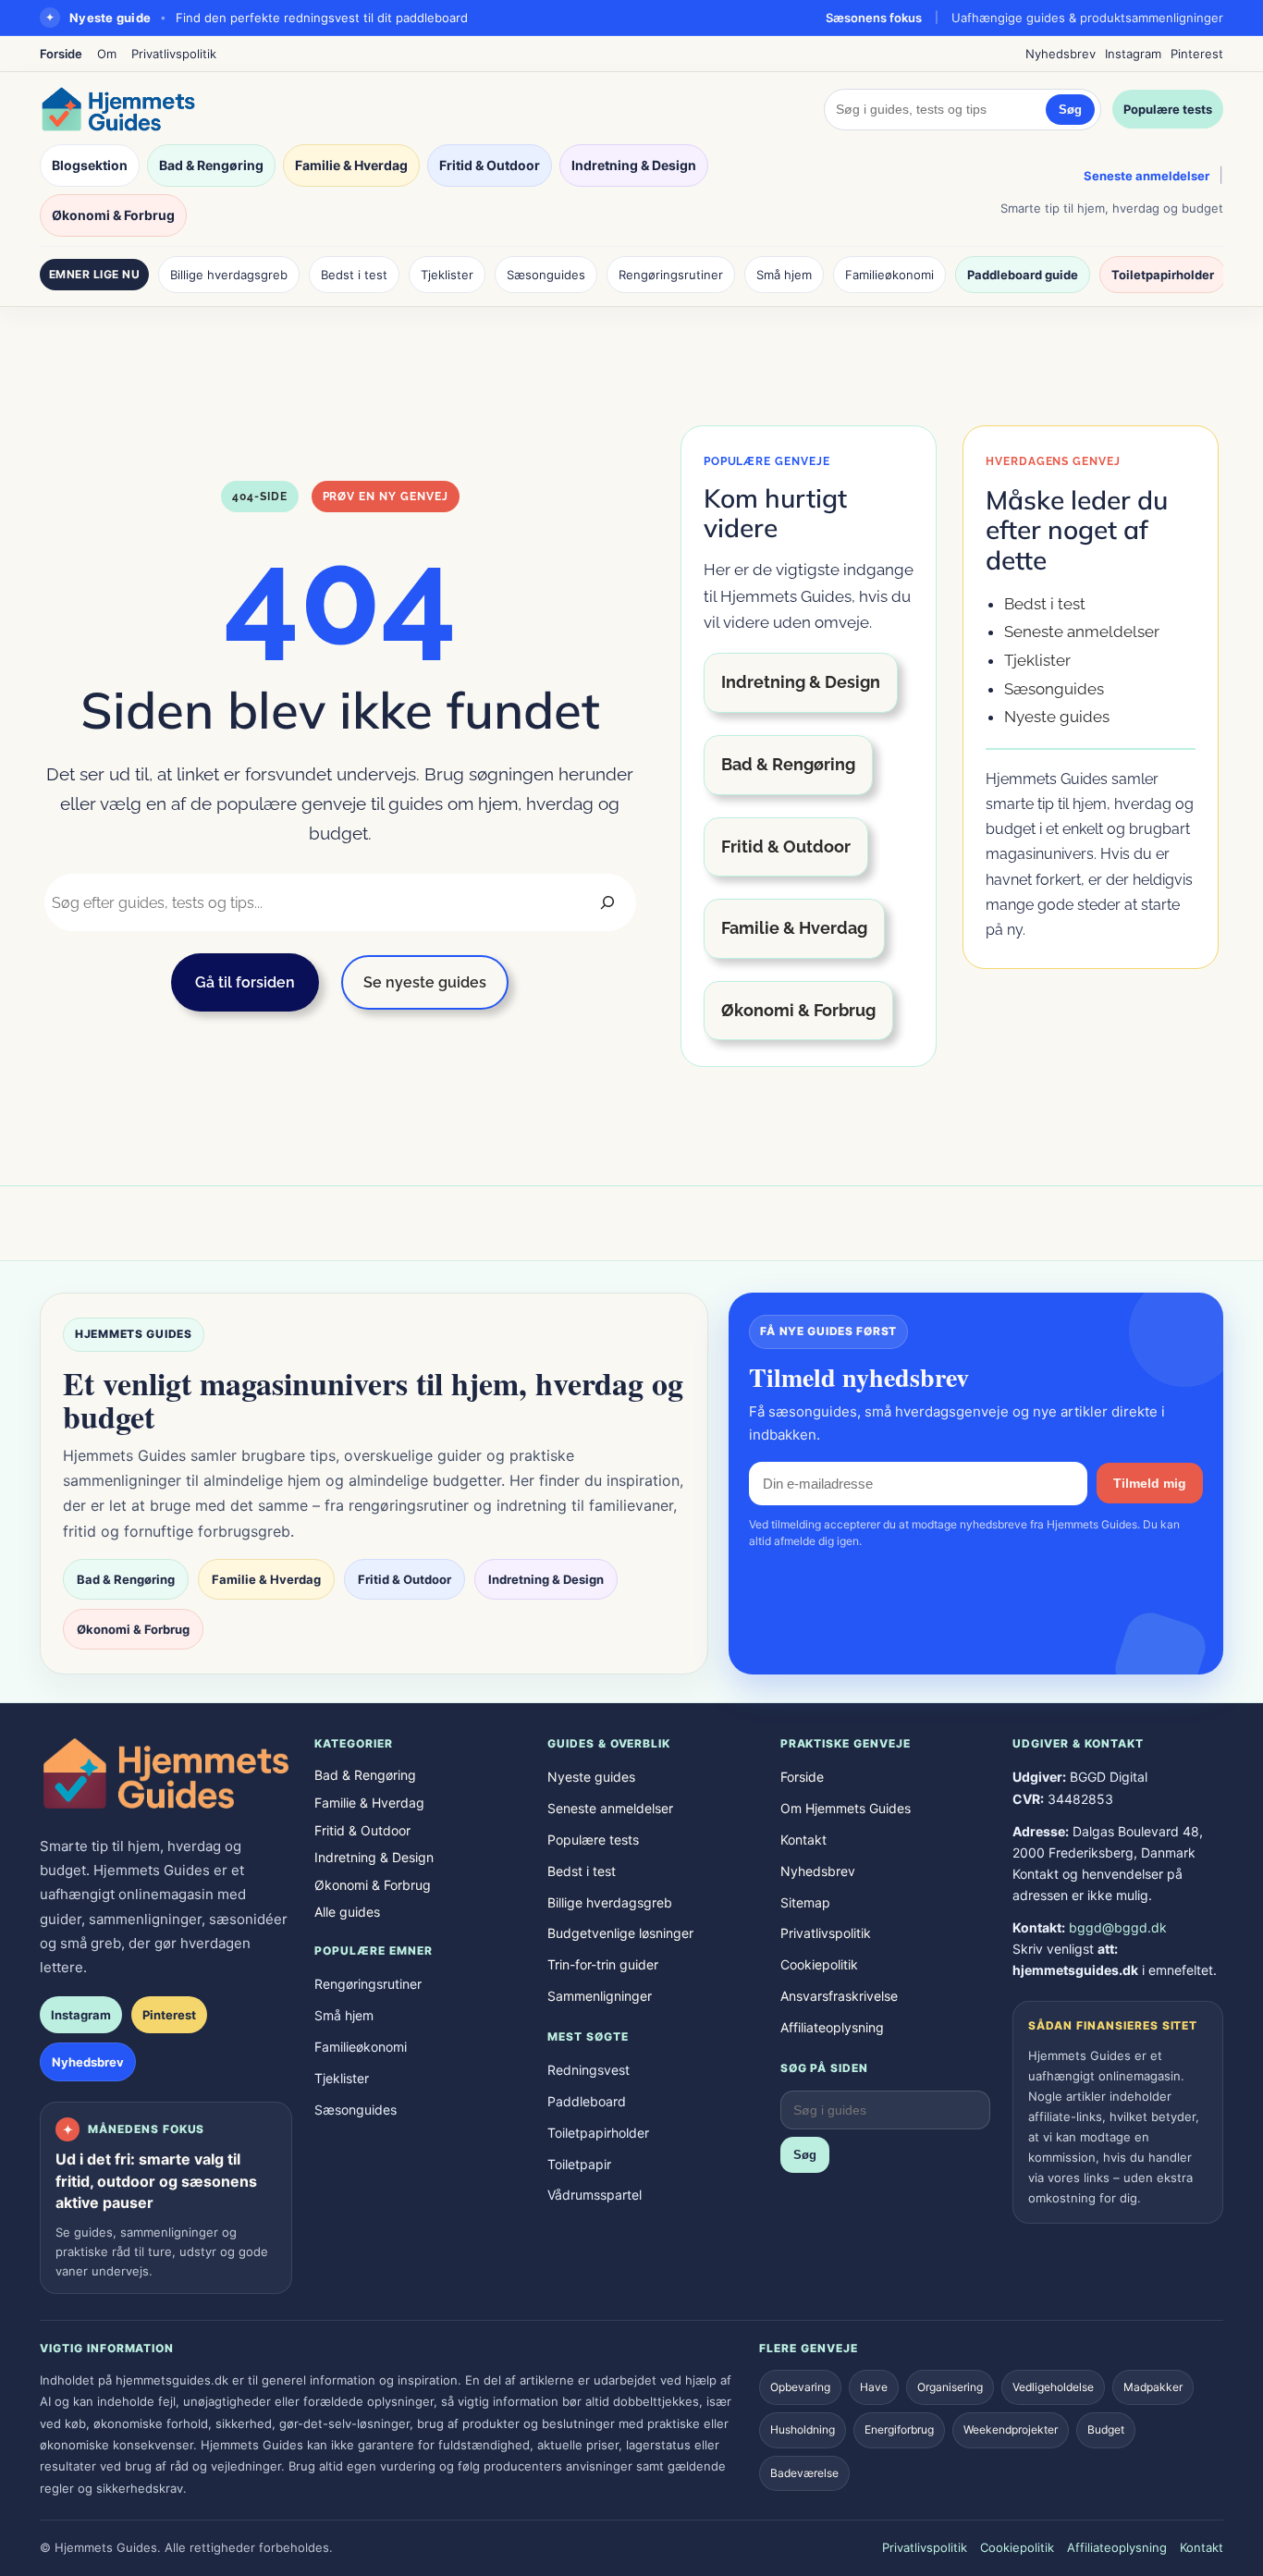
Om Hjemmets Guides (846, 1808)
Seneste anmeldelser (1147, 176)
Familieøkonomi (889, 275)
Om (107, 54)
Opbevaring (800, 2387)
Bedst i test (354, 275)
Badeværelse (804, 2473)
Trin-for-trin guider (603, 1964)
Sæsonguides (546, 275)
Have (874, 2387)
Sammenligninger (600, 1996)
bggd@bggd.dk (1118, 1927)
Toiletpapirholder (1163, 275)
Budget (1106, 2429)
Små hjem (784, 275)
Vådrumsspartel (595, 2195)
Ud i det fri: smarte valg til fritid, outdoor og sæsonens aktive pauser (156, 2180)
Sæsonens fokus (874, 18)
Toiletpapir (579, 2164)
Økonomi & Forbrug (113, 215)
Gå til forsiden (245, 982)
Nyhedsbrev (1061, 54)
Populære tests (1168, 109)
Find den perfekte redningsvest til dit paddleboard (322, 18)
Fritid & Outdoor (490, 165)
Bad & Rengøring (211, 165)
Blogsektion (90, 165)
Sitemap (805, 1902)
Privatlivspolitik (174, 54)
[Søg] (607, 902)
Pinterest (1197, 54)
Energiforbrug (899, 2429)
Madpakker (1153, 2387)
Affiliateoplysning (832, 2027)
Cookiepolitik (819, 1964)
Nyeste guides (1057, 717)
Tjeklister (447, 275)
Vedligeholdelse (1053, 2387)
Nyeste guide (110, 18)
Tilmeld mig (1150, 1483)
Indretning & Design (634, 165)
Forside (61, 54)
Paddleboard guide (1023, 275)
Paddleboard (587, 2101)
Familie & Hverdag (351, 165)
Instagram (1133, 54)
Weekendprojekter (1011, 2429)
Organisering (950, 2387)
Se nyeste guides (425, 982)
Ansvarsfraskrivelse (839, 1996)
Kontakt (803, 1840)
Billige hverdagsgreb (229, 275)
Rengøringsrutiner (671, 275)
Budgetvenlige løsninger (620, 1933)
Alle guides (347, 1912)
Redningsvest (589, 2070)
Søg (1070, 110)
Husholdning (803, 2429)
